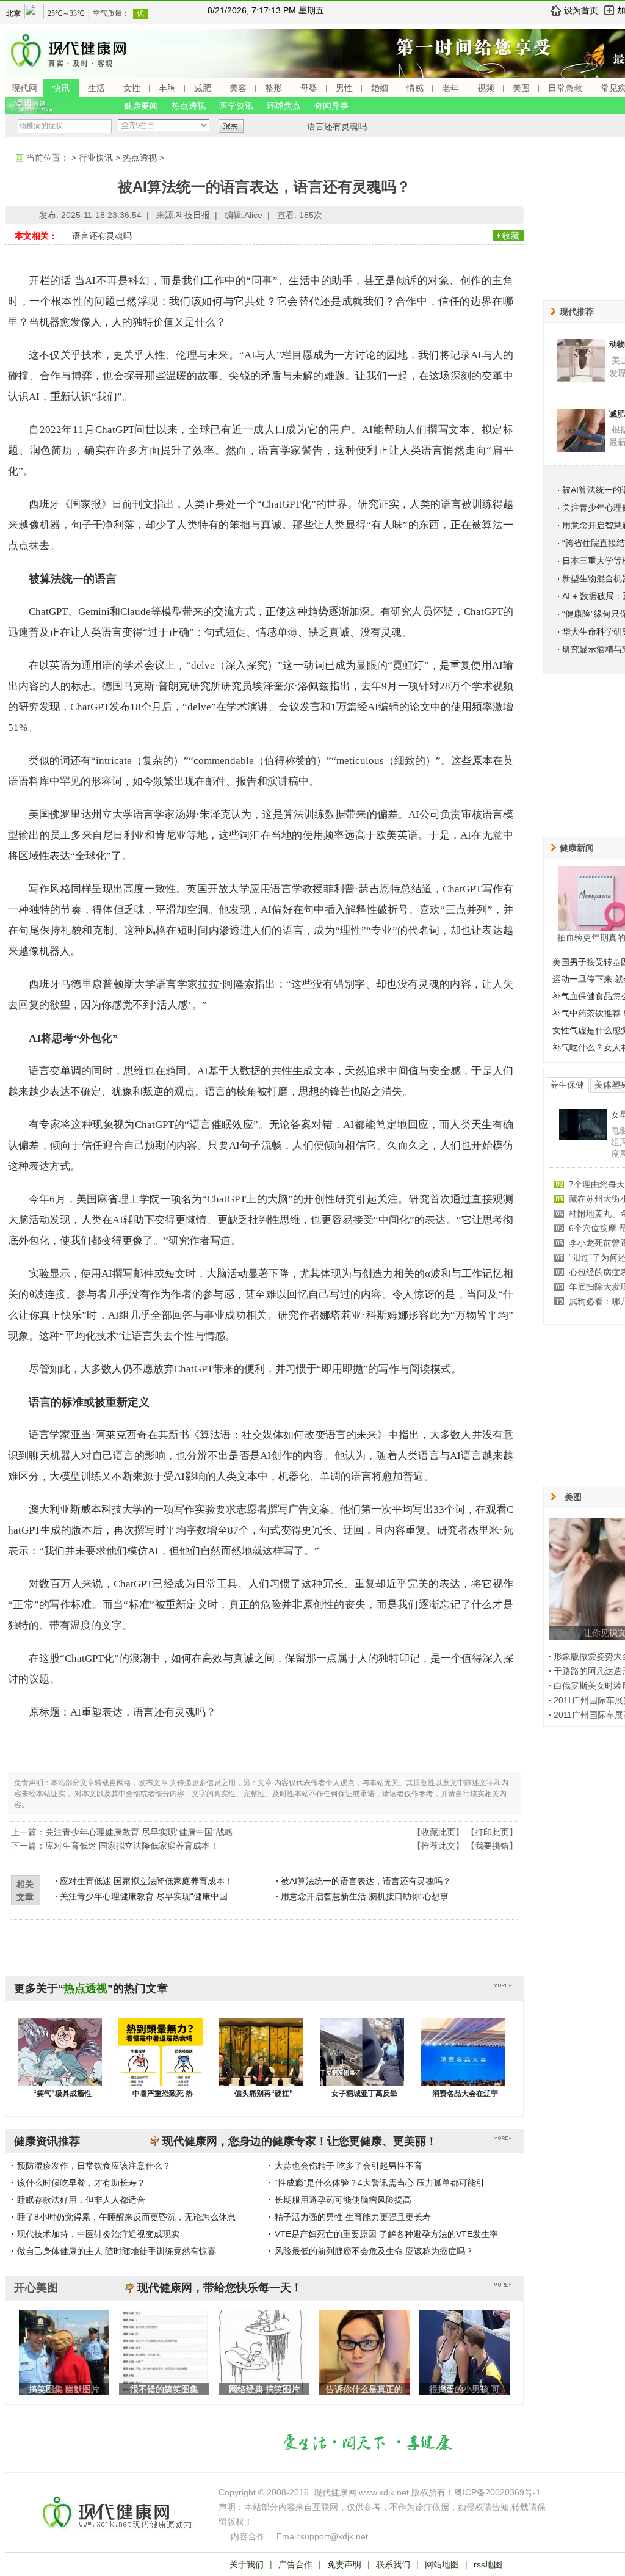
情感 (415, 88)
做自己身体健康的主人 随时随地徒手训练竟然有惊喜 (117, 2251)
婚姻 (380, 88)
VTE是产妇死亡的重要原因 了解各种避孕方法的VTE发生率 (386, 2234)
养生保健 (567, 1085)
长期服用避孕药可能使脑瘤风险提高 (343, 2200)
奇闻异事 (331, 106)
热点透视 (189, 106)
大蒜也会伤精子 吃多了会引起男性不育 (349, 2166)
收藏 (511, 236)
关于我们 (247, 2564)
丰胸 (167, 88)
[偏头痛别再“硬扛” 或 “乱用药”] (261, 2064)
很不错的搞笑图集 (164, 2389)
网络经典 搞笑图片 (264, 2389)
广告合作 (295, 2564)
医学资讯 (236, 106)
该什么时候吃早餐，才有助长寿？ (81, 2183)
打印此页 (492, 1832)
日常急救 (565, 88)
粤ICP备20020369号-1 (497, 2492)
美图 (521, 88)
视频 (486, 88)
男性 (344, 88)
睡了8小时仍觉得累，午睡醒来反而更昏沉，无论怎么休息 (126, 2217)
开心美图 (36, 2288)
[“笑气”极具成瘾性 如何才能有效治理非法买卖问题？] (60, 2064)
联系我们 (393, 2564)
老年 (450, 88)
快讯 (61, 88)
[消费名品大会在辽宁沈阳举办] (463, 2064)
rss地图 (488, 2564)
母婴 (309, 88)
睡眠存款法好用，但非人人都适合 (81, 2200)
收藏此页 (438, 1832)
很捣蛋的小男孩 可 (464, 2389)
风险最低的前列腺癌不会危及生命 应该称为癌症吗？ (374, 2251)
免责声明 (344, 2564)
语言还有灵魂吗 (337, 126)
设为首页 (581, 10)
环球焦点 (284, 106)
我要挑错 (492, 1846)
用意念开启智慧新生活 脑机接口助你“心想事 (365, 1896)
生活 (96, 88)
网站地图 (442, 2564)
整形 (273, 88)
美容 (238, 88)
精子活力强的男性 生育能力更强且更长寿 (353, 2217)
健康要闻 (141, 106)
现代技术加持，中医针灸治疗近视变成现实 (98, 2234)
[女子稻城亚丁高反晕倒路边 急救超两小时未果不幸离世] (362, 2064)
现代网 (24, 88)
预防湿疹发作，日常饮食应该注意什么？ (94, 2166)
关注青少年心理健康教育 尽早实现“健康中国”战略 (139, 1832)
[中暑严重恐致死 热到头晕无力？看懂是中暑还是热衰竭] (161, 2064)
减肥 (203, 88)
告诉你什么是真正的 (364, 2389)
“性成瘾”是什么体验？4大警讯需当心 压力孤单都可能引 (380, 2183)
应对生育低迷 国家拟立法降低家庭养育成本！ (132, 1846)
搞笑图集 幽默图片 (64, 2389)
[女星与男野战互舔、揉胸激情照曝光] (583, 1137)
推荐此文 (438, 1846)
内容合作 (248, 2536)
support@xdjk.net (334, 2536)
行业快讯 (96, 158)
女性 (132, 88)
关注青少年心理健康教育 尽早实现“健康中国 (144, 1896)
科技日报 (193, 215)
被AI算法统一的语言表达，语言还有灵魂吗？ (366, 1881)
